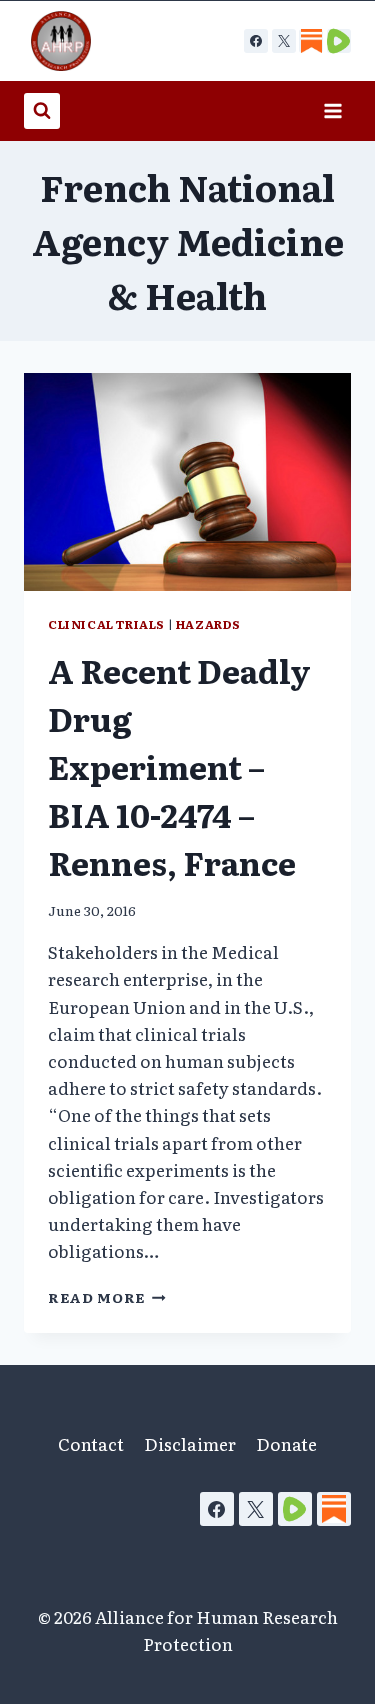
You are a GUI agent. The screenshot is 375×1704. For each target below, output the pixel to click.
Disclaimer (190, 1443)
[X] (284, 41)
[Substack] (334, 1509)
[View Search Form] (42, 111)
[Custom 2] (339, 41)
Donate (286, 1443)
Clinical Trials (106, 624)
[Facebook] (256, 41)
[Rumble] (295, 1509)
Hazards (208, 624)
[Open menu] (332, 110)
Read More (107, 1297)
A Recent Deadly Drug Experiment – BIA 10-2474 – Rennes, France (179, 766)
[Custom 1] (311, 41)
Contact (91, 1443)
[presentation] (187, 482)
